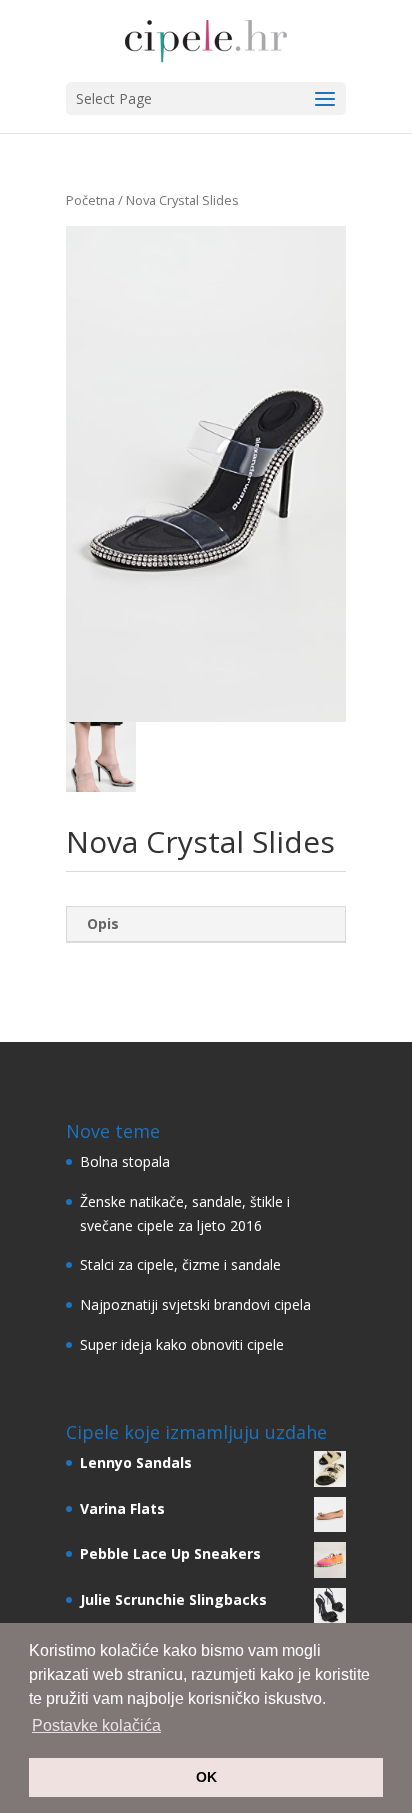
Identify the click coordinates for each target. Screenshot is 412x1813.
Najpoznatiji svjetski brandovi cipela (195, 1304)
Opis (103, 923)
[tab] (206, 924)
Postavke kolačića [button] (96, 1725)
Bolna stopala (125, 1161)
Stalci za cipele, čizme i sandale (180, 1264)
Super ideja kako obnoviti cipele (182, 1344)
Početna (90, 200)
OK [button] (206, 1777)
